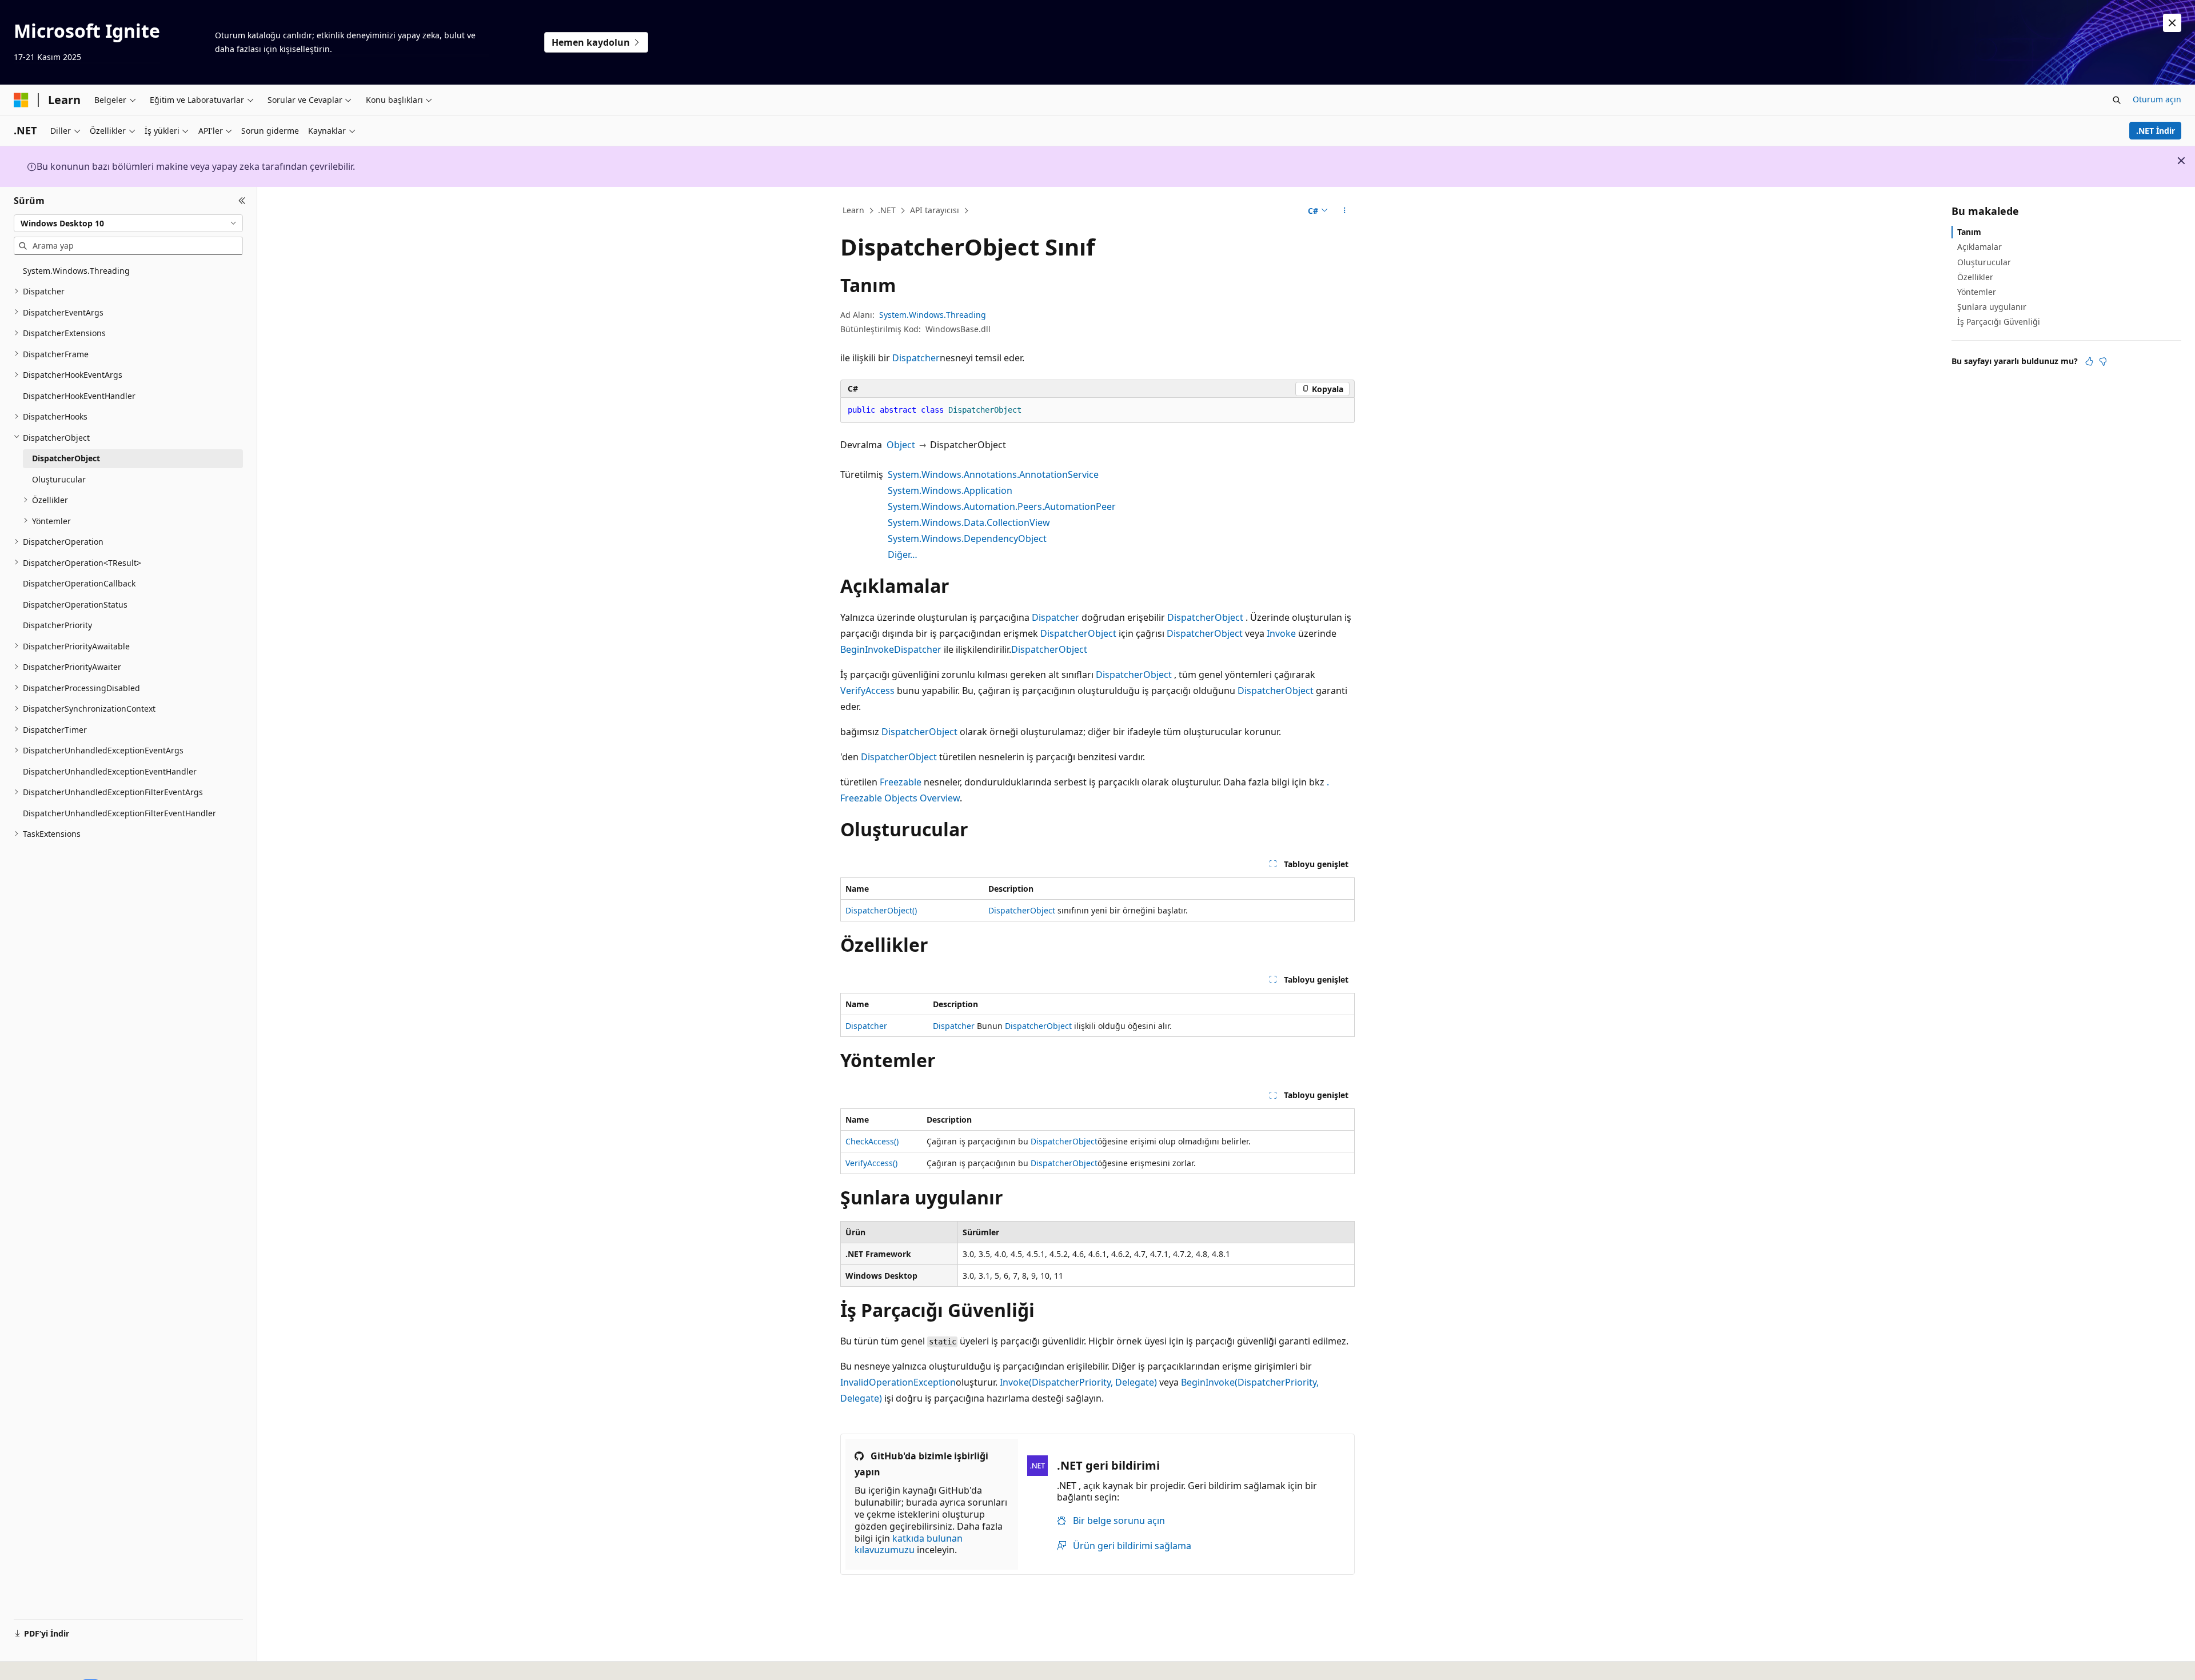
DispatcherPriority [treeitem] (57, 625)
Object (901, 445)
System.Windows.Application (950, 490)
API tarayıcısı (935, 210)
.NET (887, 210)
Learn (853, 210)
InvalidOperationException (898, 1382)
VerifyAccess (867, 691)
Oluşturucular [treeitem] (59, 479)
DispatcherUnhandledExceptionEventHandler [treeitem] (110, 771)
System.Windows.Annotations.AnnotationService (993, 474)
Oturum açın (2157, 99)
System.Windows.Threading (933, 315)
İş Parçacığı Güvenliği (1999, 322)
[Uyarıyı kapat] (2172, 23)
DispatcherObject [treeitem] (66, 458)
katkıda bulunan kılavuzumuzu (909, 1544)
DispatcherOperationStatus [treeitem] (75, 604)
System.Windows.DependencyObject (967, 538)
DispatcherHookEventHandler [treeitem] (79, 395)
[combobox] (128, 223)
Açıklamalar (1980, 247)
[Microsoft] (21, 100)
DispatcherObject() (881, 910)
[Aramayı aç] (2117, 100)
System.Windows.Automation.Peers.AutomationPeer (1002, 506)
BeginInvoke (867, 649)
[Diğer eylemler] (1345, 211)
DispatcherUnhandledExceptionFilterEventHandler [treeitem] (119, 813)
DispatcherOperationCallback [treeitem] (79, 583)
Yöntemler (1977, 292)
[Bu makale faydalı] (2089, 361)
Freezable (901, 782)
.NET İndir (2156, 131)
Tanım (1969, 232)
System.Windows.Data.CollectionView (969, 522)
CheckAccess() (872, 1141)
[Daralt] (242, 201)
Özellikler (1975, 277)
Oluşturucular (1984, 262)
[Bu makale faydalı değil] (2103, 361)
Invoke (1281, 633)
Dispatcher (916, 358)
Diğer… (903, 554)
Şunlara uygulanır (1992, 307)
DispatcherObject (1205, 617)
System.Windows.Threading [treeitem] (76, 270)
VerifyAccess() (871, 1163)
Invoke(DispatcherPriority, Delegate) (1078, 1382)
